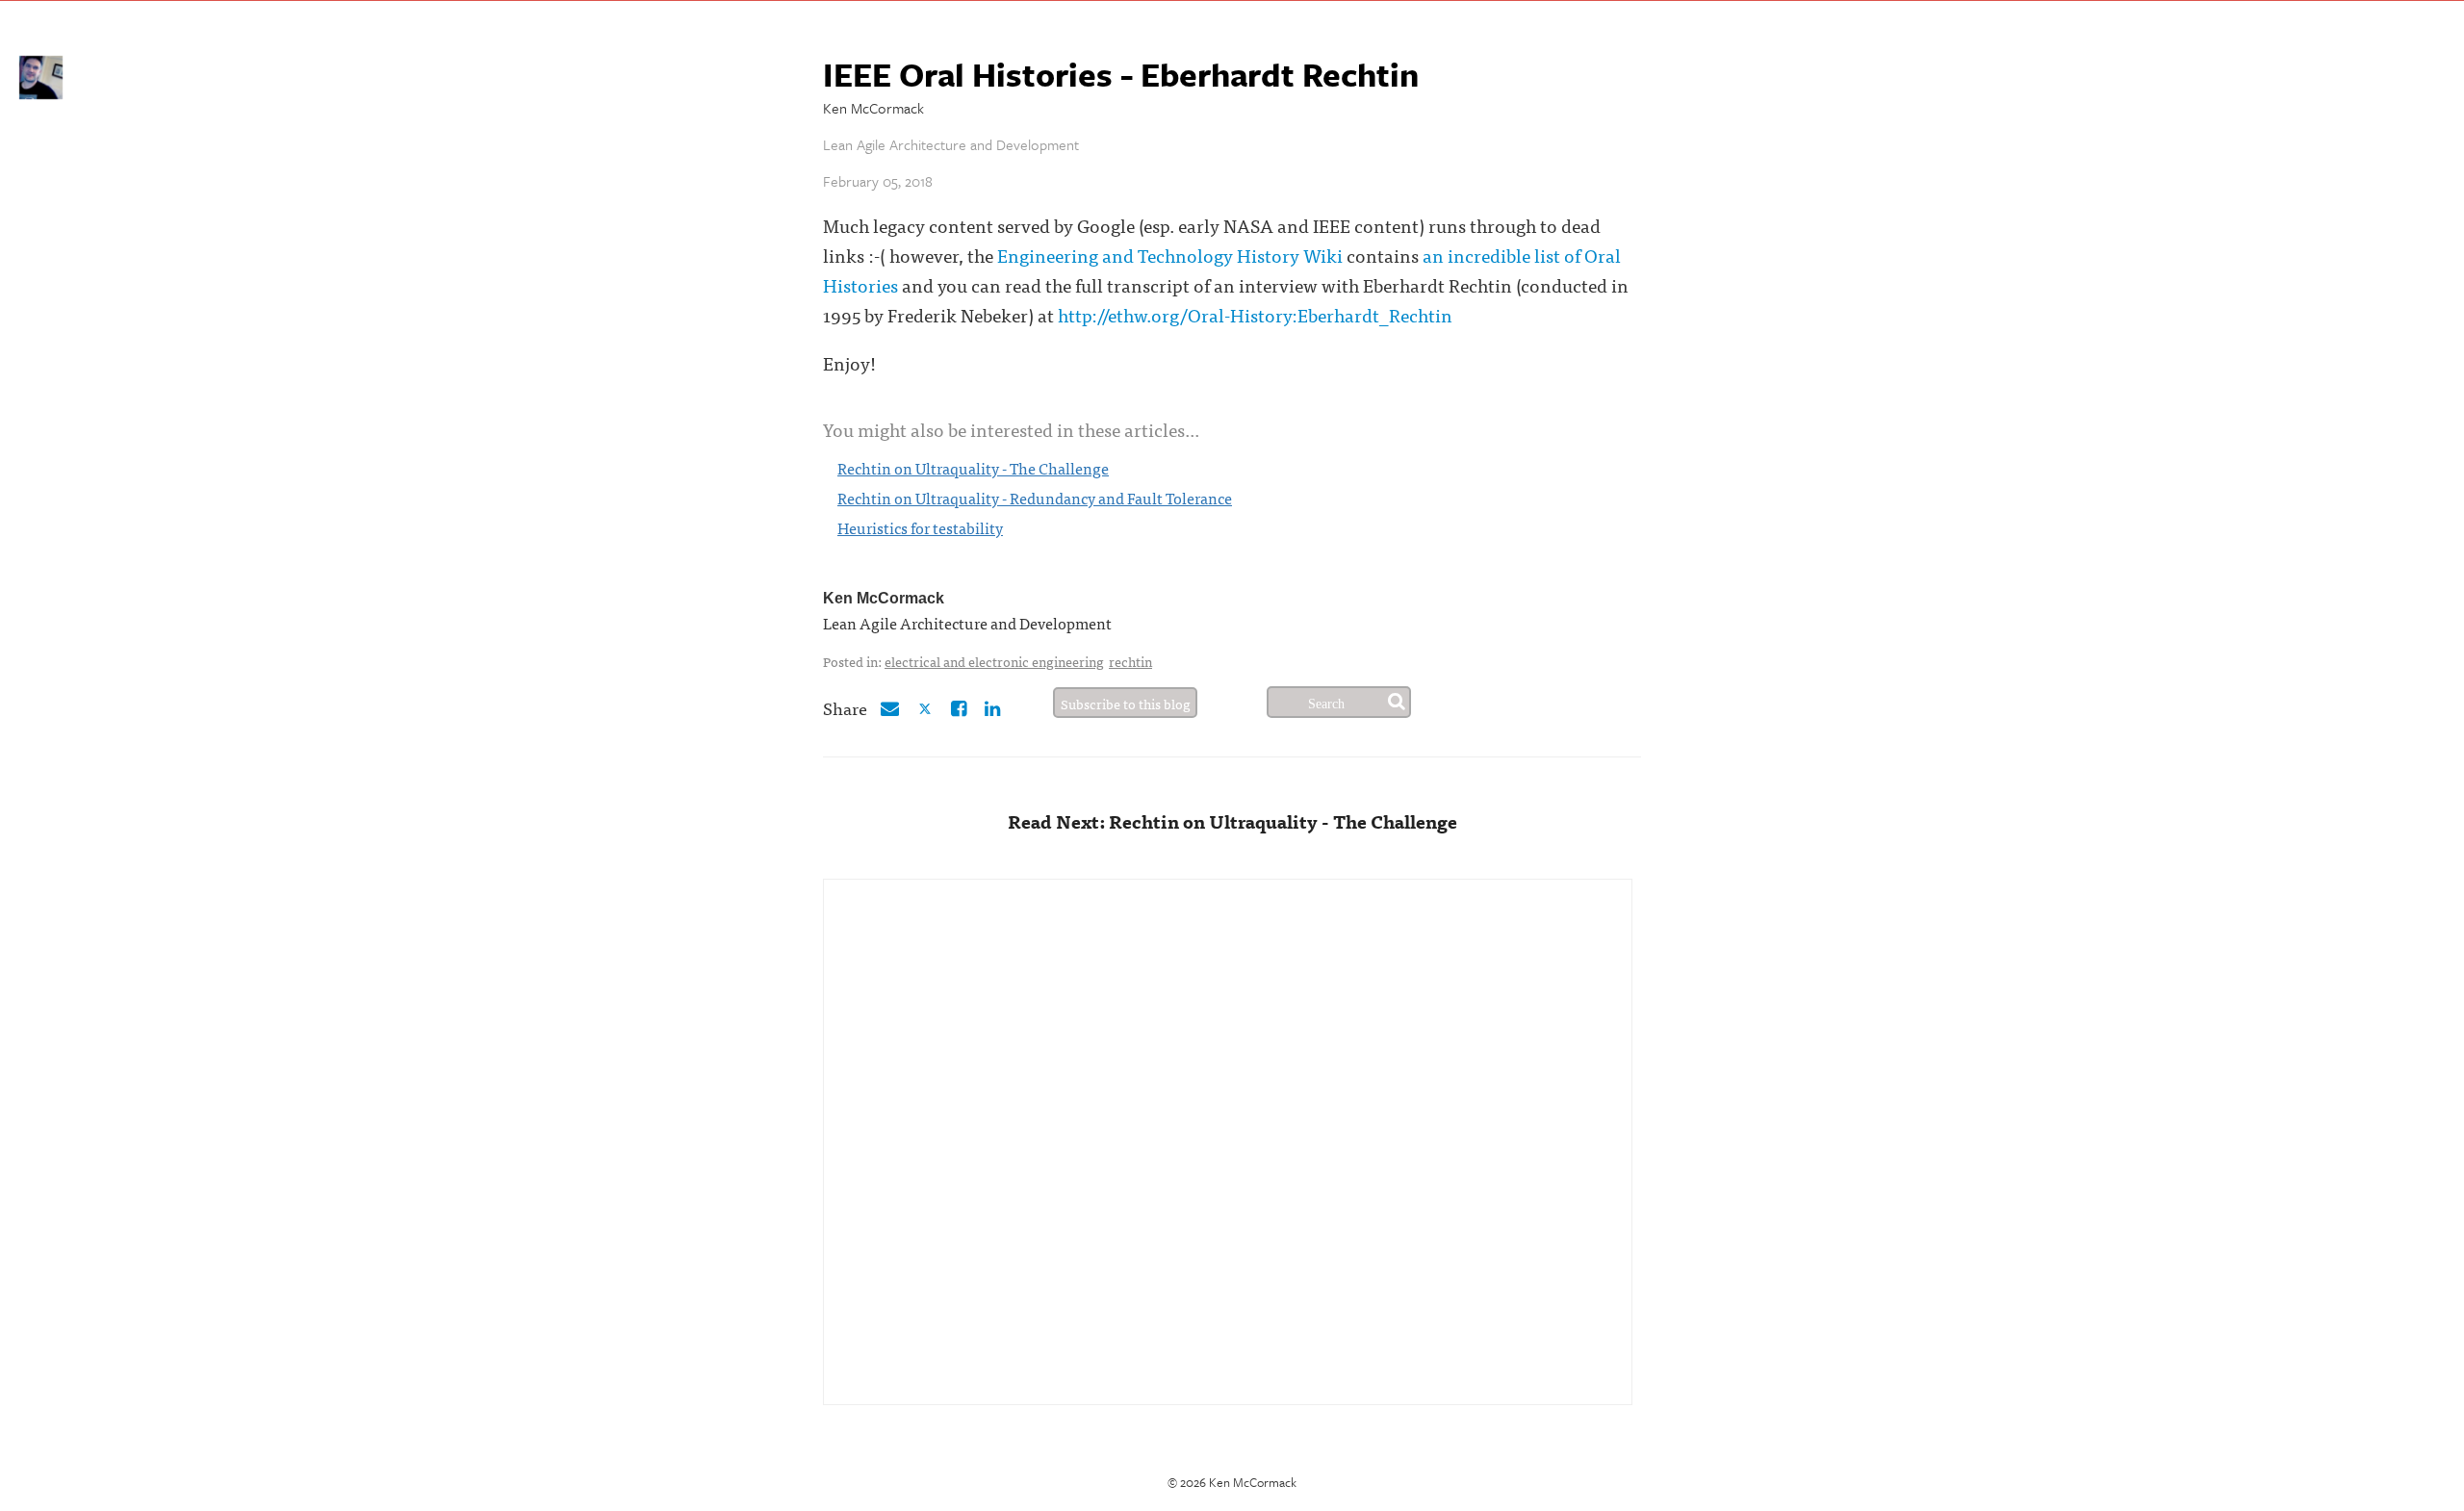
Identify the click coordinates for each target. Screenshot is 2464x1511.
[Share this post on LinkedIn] (992, 707)
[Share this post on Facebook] (959, 707)
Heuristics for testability (920, 527)
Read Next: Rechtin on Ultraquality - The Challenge (1232, 820)
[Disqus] (1228, 1140)
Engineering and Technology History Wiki (1170, 255)
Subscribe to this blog (1126, 704)
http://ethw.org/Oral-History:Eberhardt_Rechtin (1255, 314)
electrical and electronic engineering (994, 661)
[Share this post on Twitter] (927, 707)
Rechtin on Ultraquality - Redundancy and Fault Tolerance (1035, 498)
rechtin (1130, 661)
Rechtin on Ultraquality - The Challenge (973, 468)
